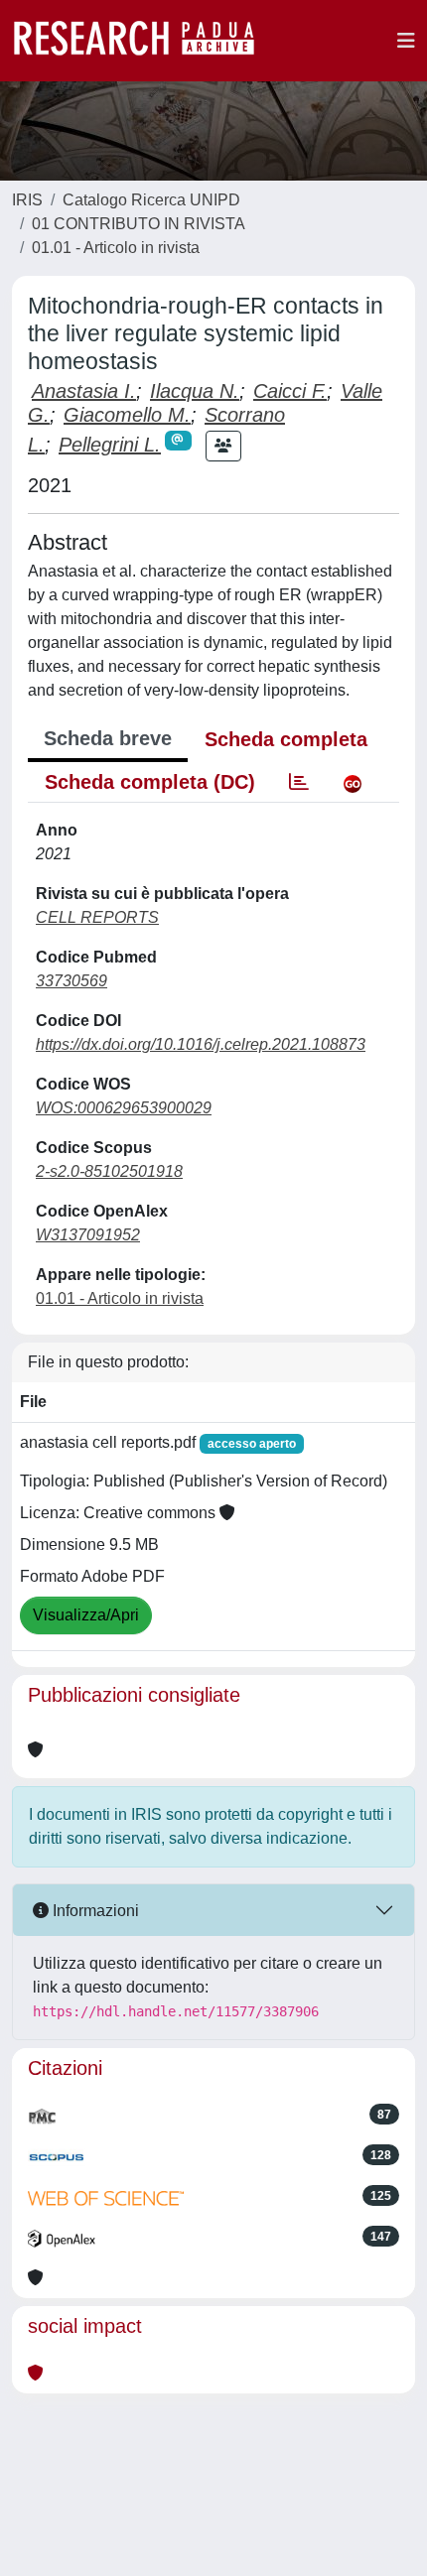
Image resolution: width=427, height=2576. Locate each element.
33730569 (71, 981)
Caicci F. (290, 391)
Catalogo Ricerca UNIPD (151, 200)
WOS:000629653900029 (124, 1108)
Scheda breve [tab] (108, 738)
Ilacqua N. (195, 391)
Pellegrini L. (110, 445)
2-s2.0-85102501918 (109, 1171)
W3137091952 (88, 1235)
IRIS (27, 200)
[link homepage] (144, 41)
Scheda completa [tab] (286, 739)
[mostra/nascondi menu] (406, 41)
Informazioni (94, 1911)
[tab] (299, 782)
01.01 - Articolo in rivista (116, 248)
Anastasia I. (84, 391)
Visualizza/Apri (86, 1615)
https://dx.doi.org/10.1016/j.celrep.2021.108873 (201, 1044)
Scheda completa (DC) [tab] (150, 782)
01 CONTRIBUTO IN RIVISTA (139, 224)
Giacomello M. (127, 415)
